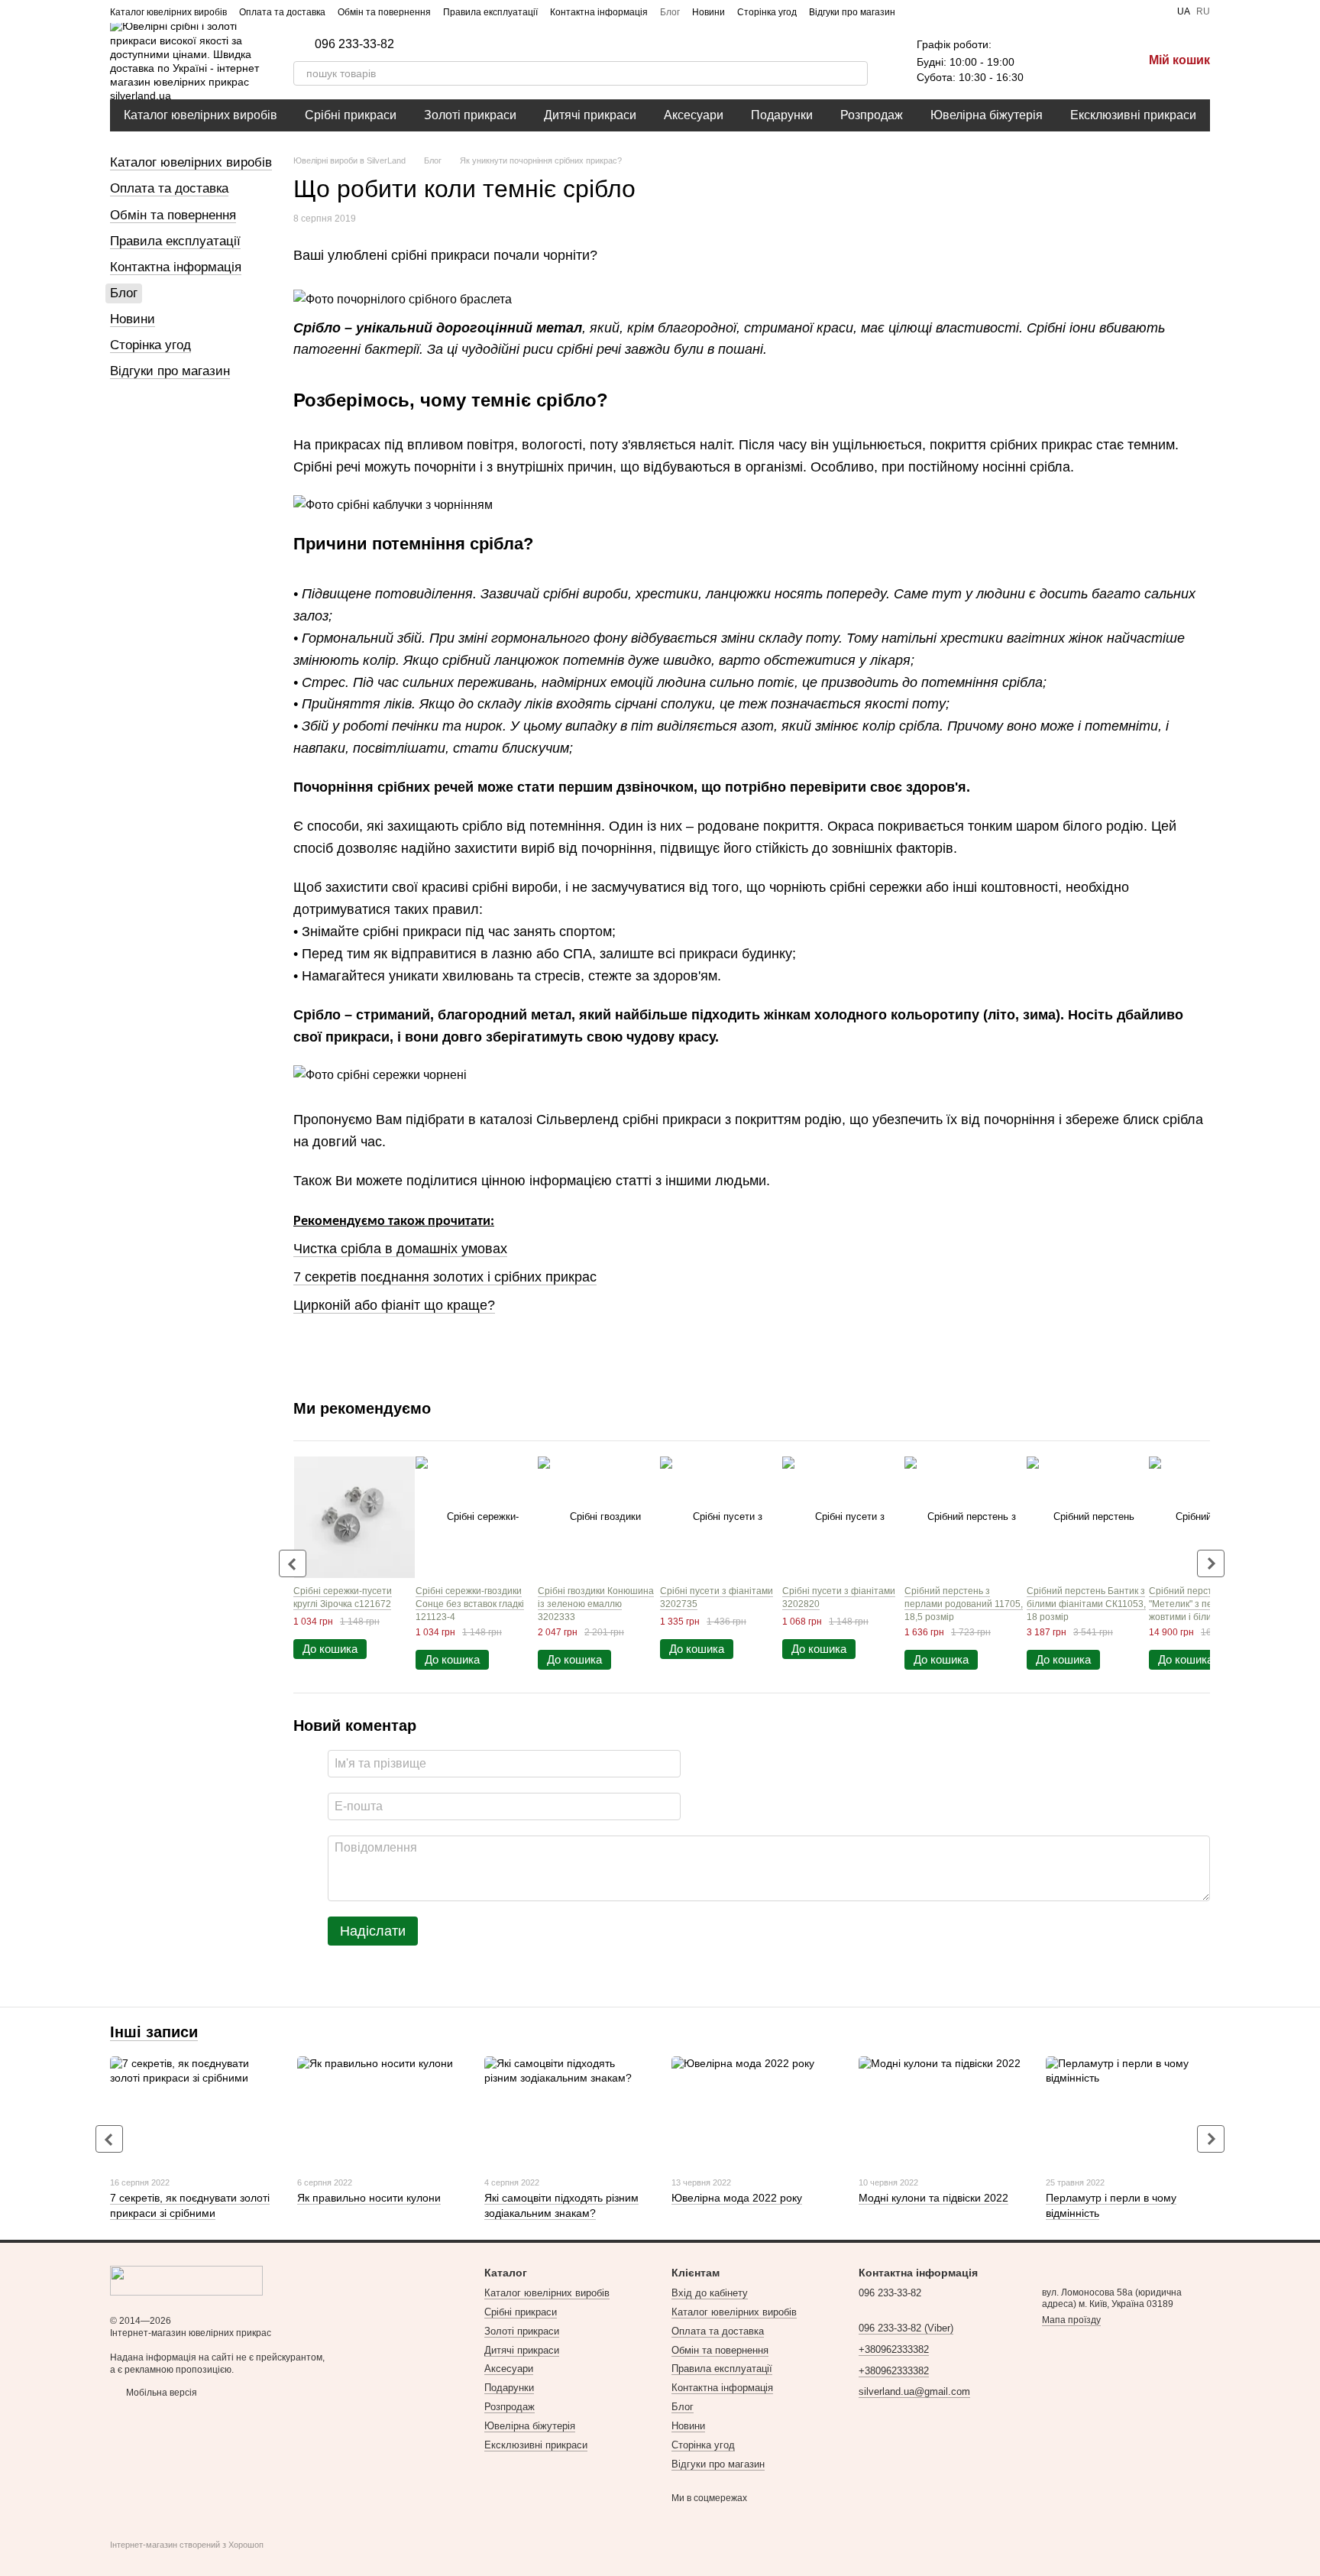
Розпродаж (872, 115)
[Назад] (293, 1563)
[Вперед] (1211, 1563)
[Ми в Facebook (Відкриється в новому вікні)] (917, 11)
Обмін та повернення (384, 12)
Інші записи (154, 2032)
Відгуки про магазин (852, 12)
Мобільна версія (160, 2393)
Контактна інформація (599, 12)
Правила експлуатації (490, 12)
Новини (709, 12)
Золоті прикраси (470, 115)
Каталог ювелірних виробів (168, 12)
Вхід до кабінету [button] (710, 2293)
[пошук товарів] (856, 73)
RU (1203, 11)
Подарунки (782, 115)
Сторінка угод (767, 12)
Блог (670, 12)
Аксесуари (694, 115)
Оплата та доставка (282, 12)
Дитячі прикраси (590, 115)
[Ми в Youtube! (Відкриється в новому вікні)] (935, 11)
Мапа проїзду (1071, 2320)
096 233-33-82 (354, 44)
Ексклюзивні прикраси (1133, 115)
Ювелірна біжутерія (987, 115)
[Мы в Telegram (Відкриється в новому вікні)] (972, 11)
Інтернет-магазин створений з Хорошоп (187, 2545)
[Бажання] (1051, 61)
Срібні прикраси (351, 115)
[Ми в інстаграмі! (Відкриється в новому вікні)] (953, 11)
